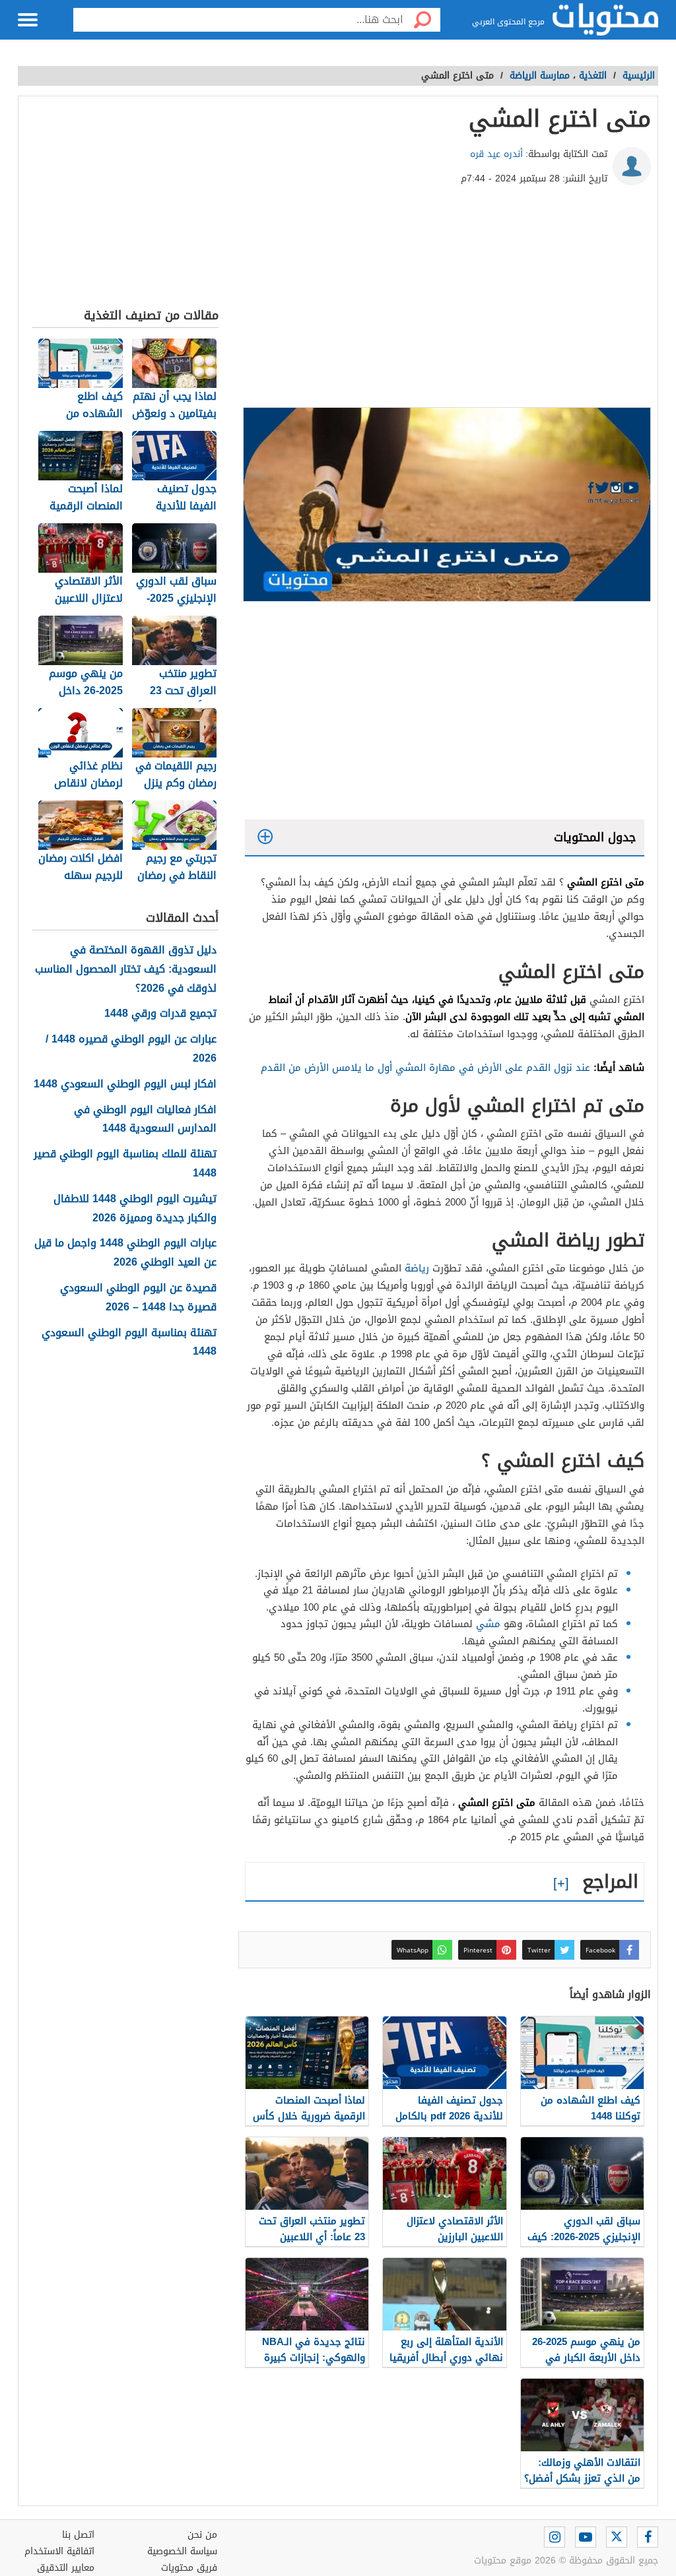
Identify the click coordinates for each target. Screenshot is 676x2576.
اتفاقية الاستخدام (59, 2551)
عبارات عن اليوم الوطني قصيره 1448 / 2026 (131, 1049)
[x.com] (617, 2537)
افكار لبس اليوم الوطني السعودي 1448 (125, 1084)
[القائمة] (28, 20)
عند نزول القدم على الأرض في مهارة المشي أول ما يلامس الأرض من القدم (425, 1068)
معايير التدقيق (66, 2568)
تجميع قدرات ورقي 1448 (160, 1014)
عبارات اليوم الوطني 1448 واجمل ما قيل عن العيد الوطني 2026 (125, 1253)
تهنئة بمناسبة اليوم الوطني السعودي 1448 (129, 1343)
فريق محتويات (189, 2568)
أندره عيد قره (496, 154)
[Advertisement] (445, 302)
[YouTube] (586, 2537)
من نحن (202, 2535)
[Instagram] (555, 2537)
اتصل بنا (78, 2535)
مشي (488, 1624)
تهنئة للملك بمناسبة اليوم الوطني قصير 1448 (125, 1164)
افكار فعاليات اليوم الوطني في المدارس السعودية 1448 (145, 1120)
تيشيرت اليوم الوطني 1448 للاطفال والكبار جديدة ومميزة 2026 (135, 1209)
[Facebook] (648, 2537)
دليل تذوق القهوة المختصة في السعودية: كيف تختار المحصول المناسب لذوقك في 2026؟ (126, 969)
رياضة (417, 1268)
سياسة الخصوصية (182, 2551)
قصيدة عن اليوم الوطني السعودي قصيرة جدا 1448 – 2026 (138, 1298)
